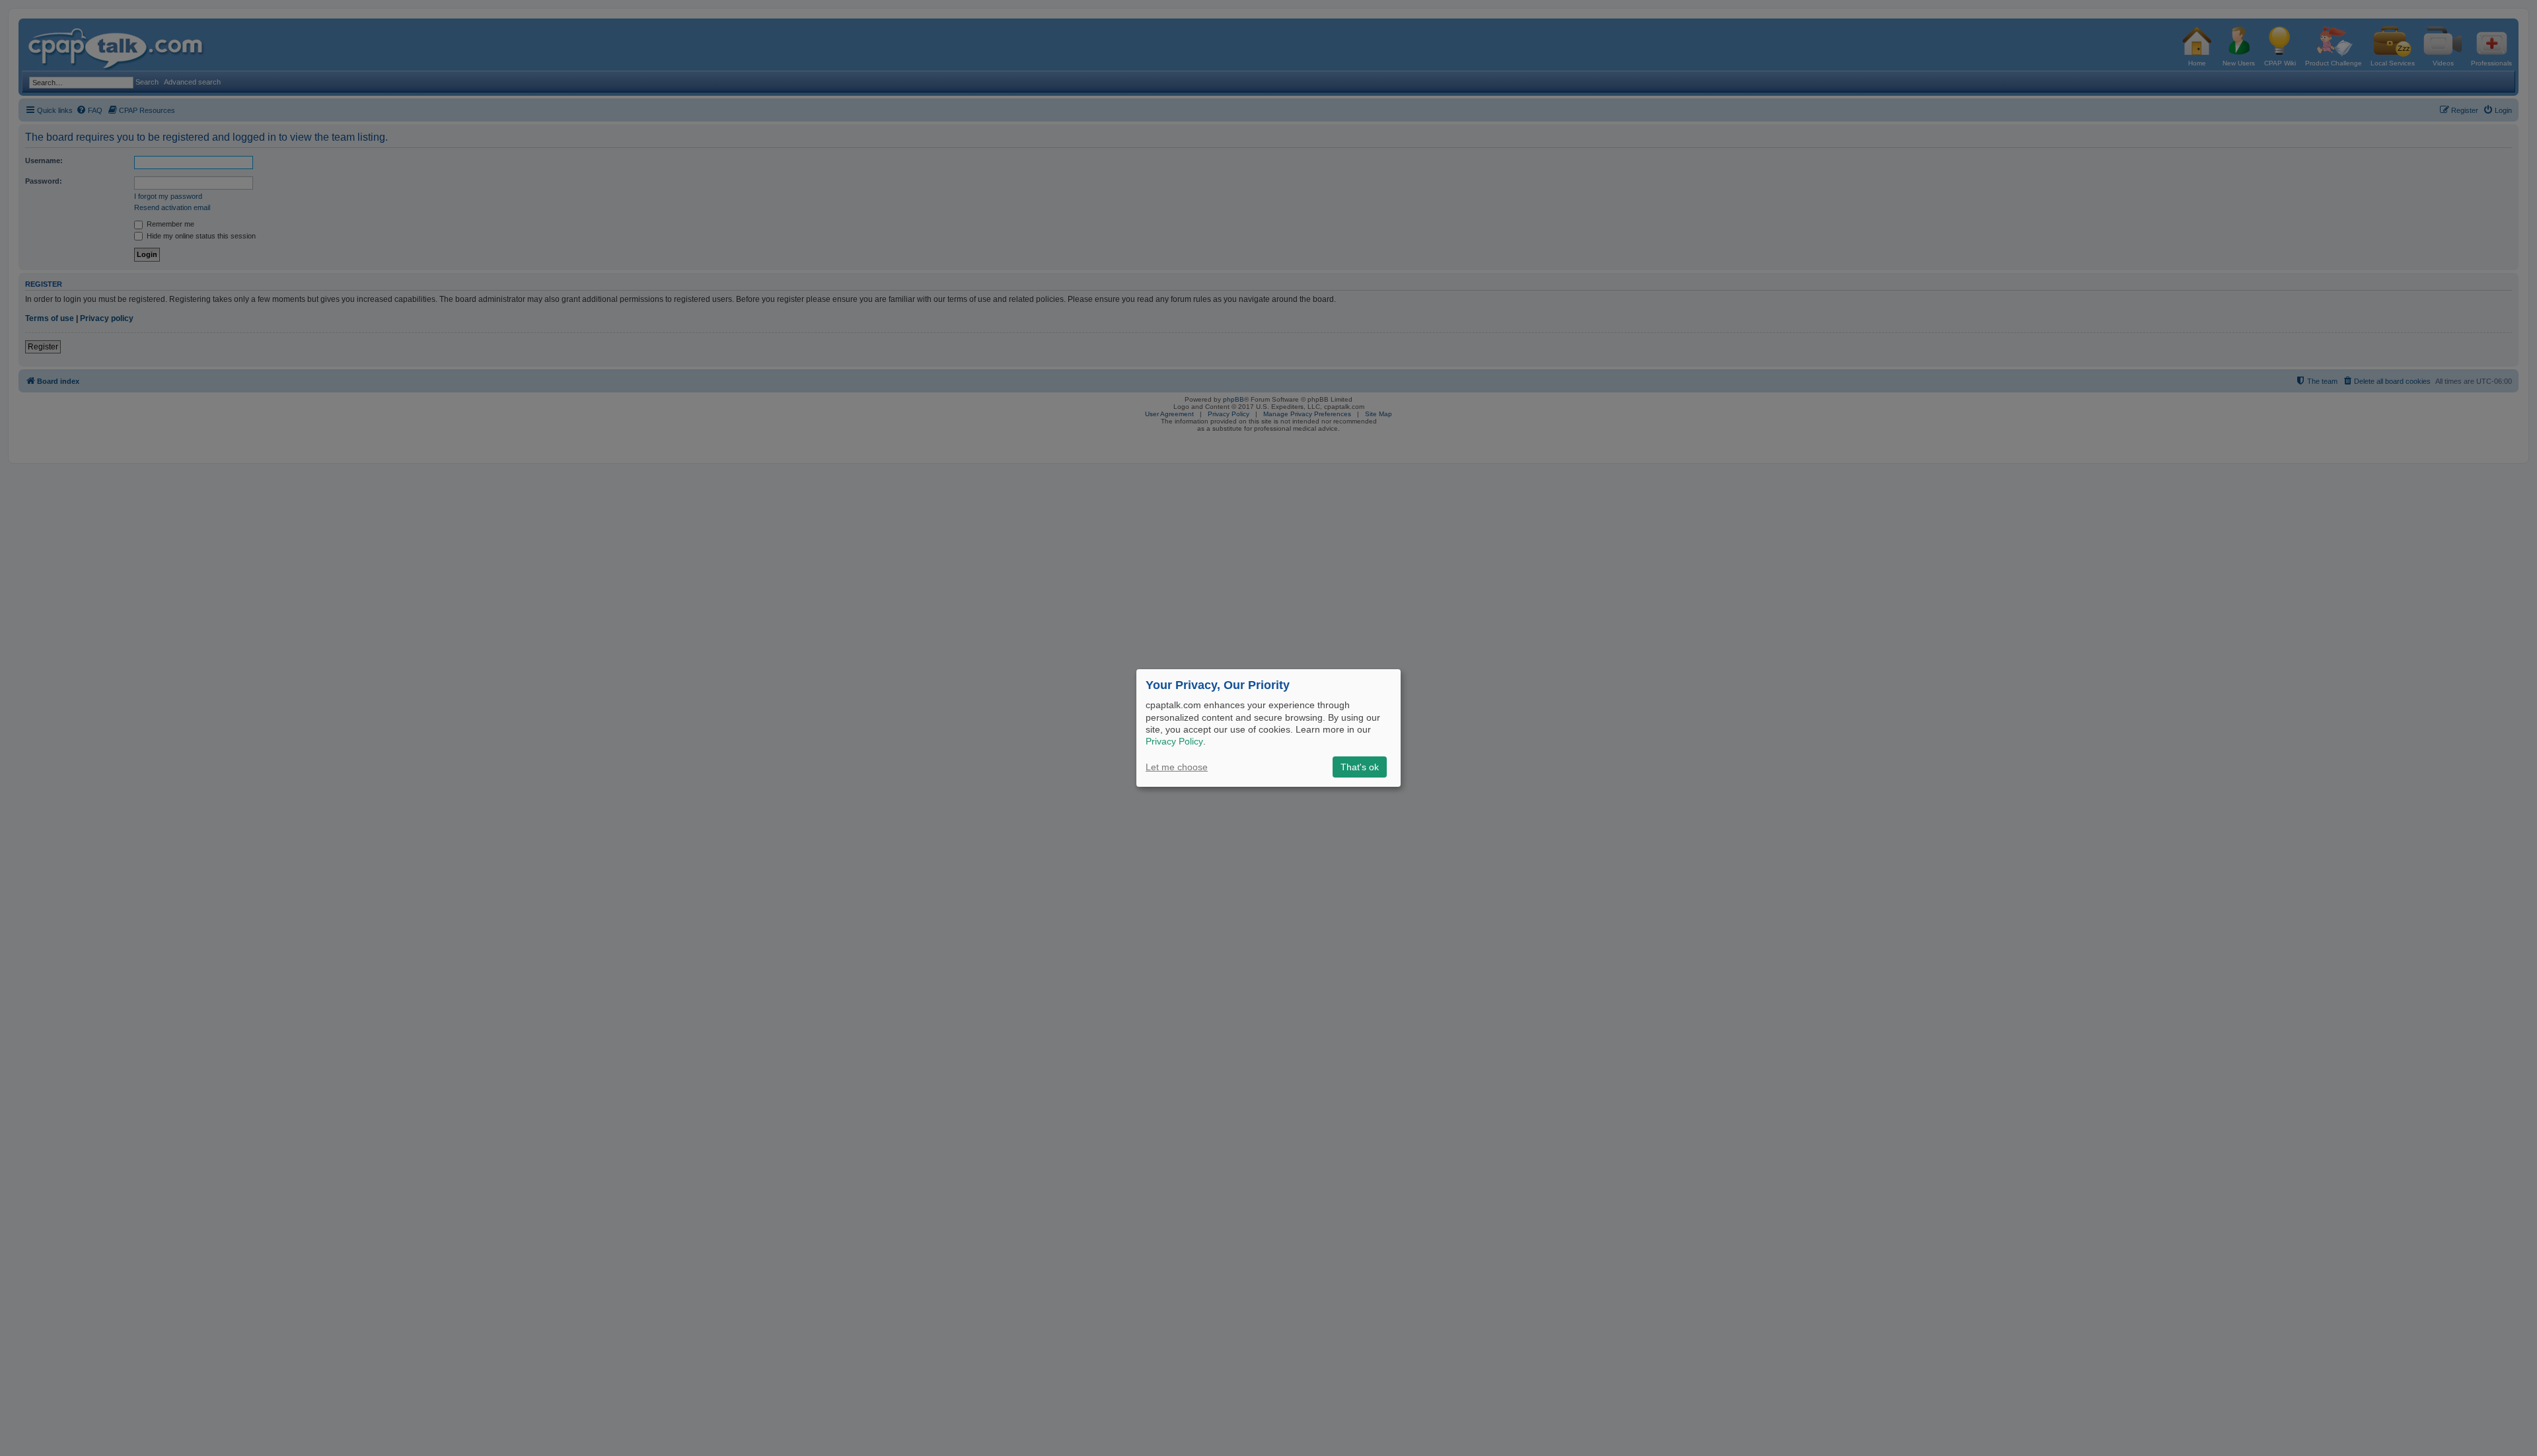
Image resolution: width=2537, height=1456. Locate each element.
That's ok (1360, 767)
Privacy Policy (1174, 741)
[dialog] (1268, 728)
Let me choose (1177, 767)
